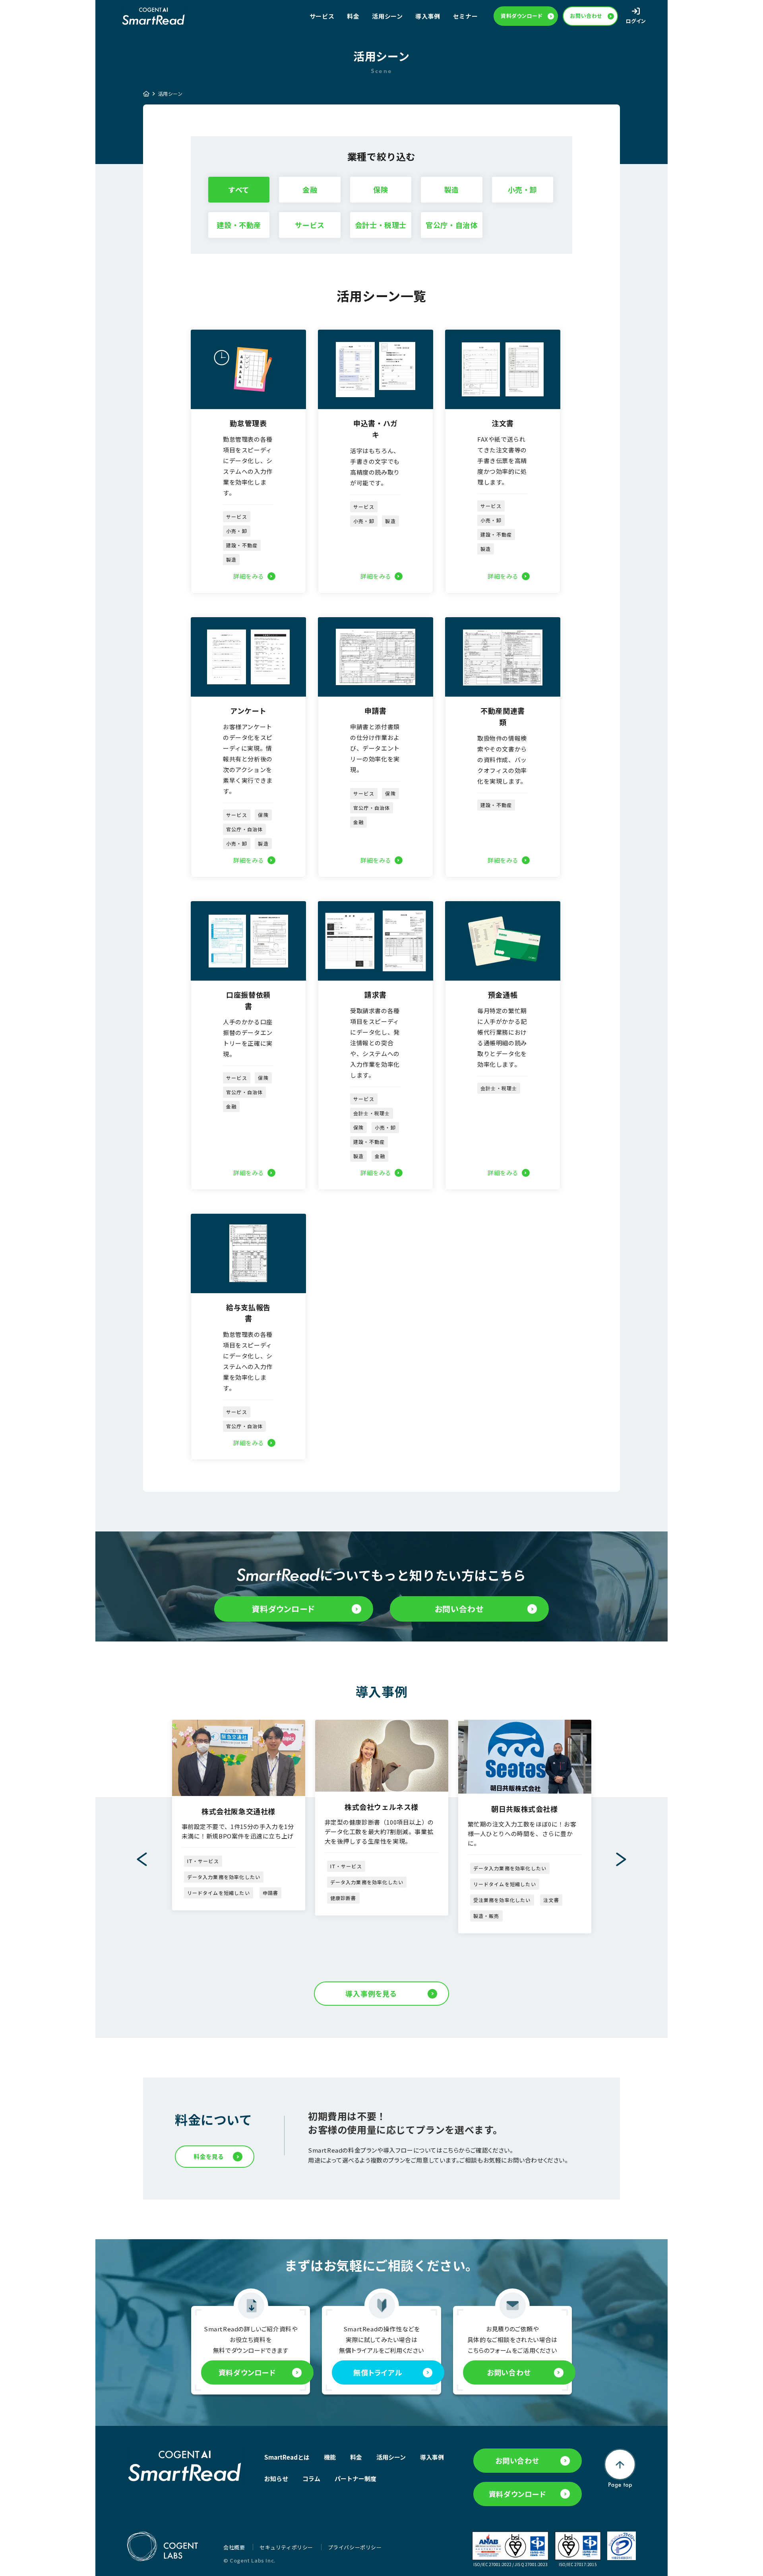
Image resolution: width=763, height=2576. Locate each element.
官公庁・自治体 (451, 225)
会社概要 (235, 2547)
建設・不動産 (239, 225)
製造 (452, 189)
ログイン (636, 21)
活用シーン (387, 16)
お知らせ (276, 2478)
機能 (330, 2457)
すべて (239, 189)
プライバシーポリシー (355, 2547)
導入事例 (428, 16)
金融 (310, 189)
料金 (353, 16)
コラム (311, 2478)
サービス (310, 225)
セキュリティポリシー (287, 2547)
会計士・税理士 (381, 225)
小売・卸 (523, 189)
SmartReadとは (287, 2457)
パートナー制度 (355, 2478)
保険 (381, 189)
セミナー (465, 16)
